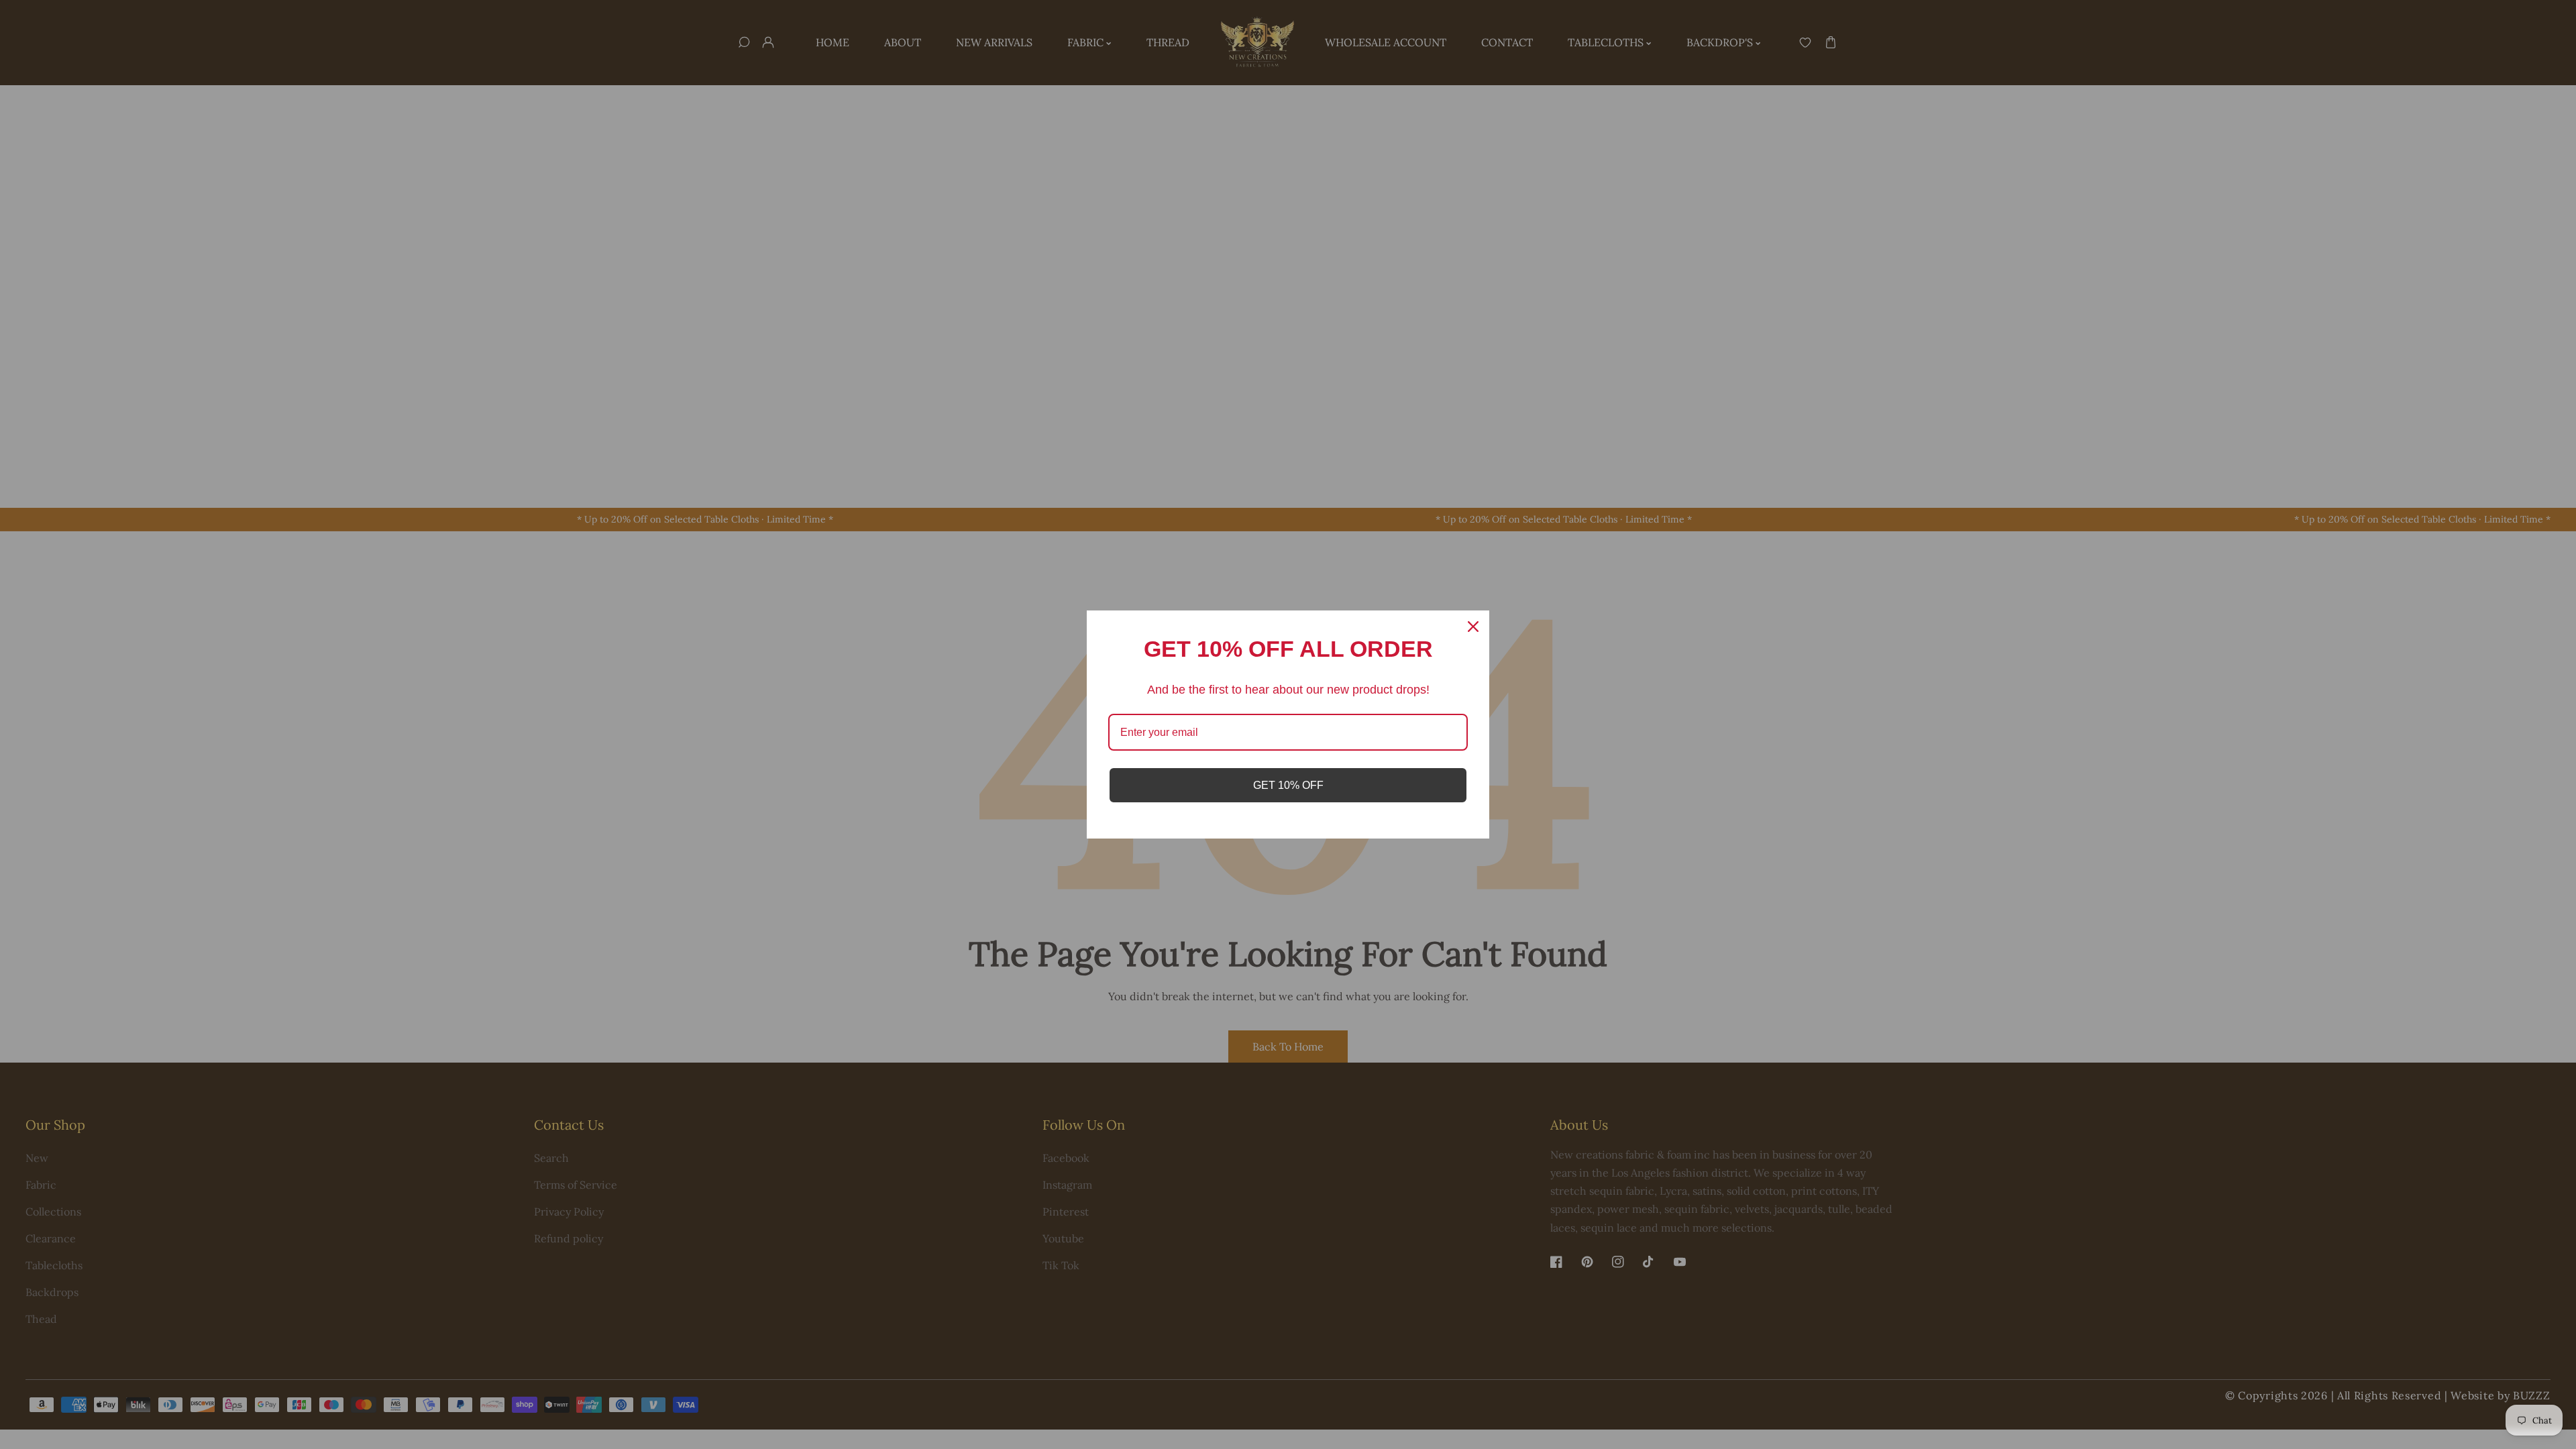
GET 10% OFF (1288, 785)
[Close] (1473, 627)
